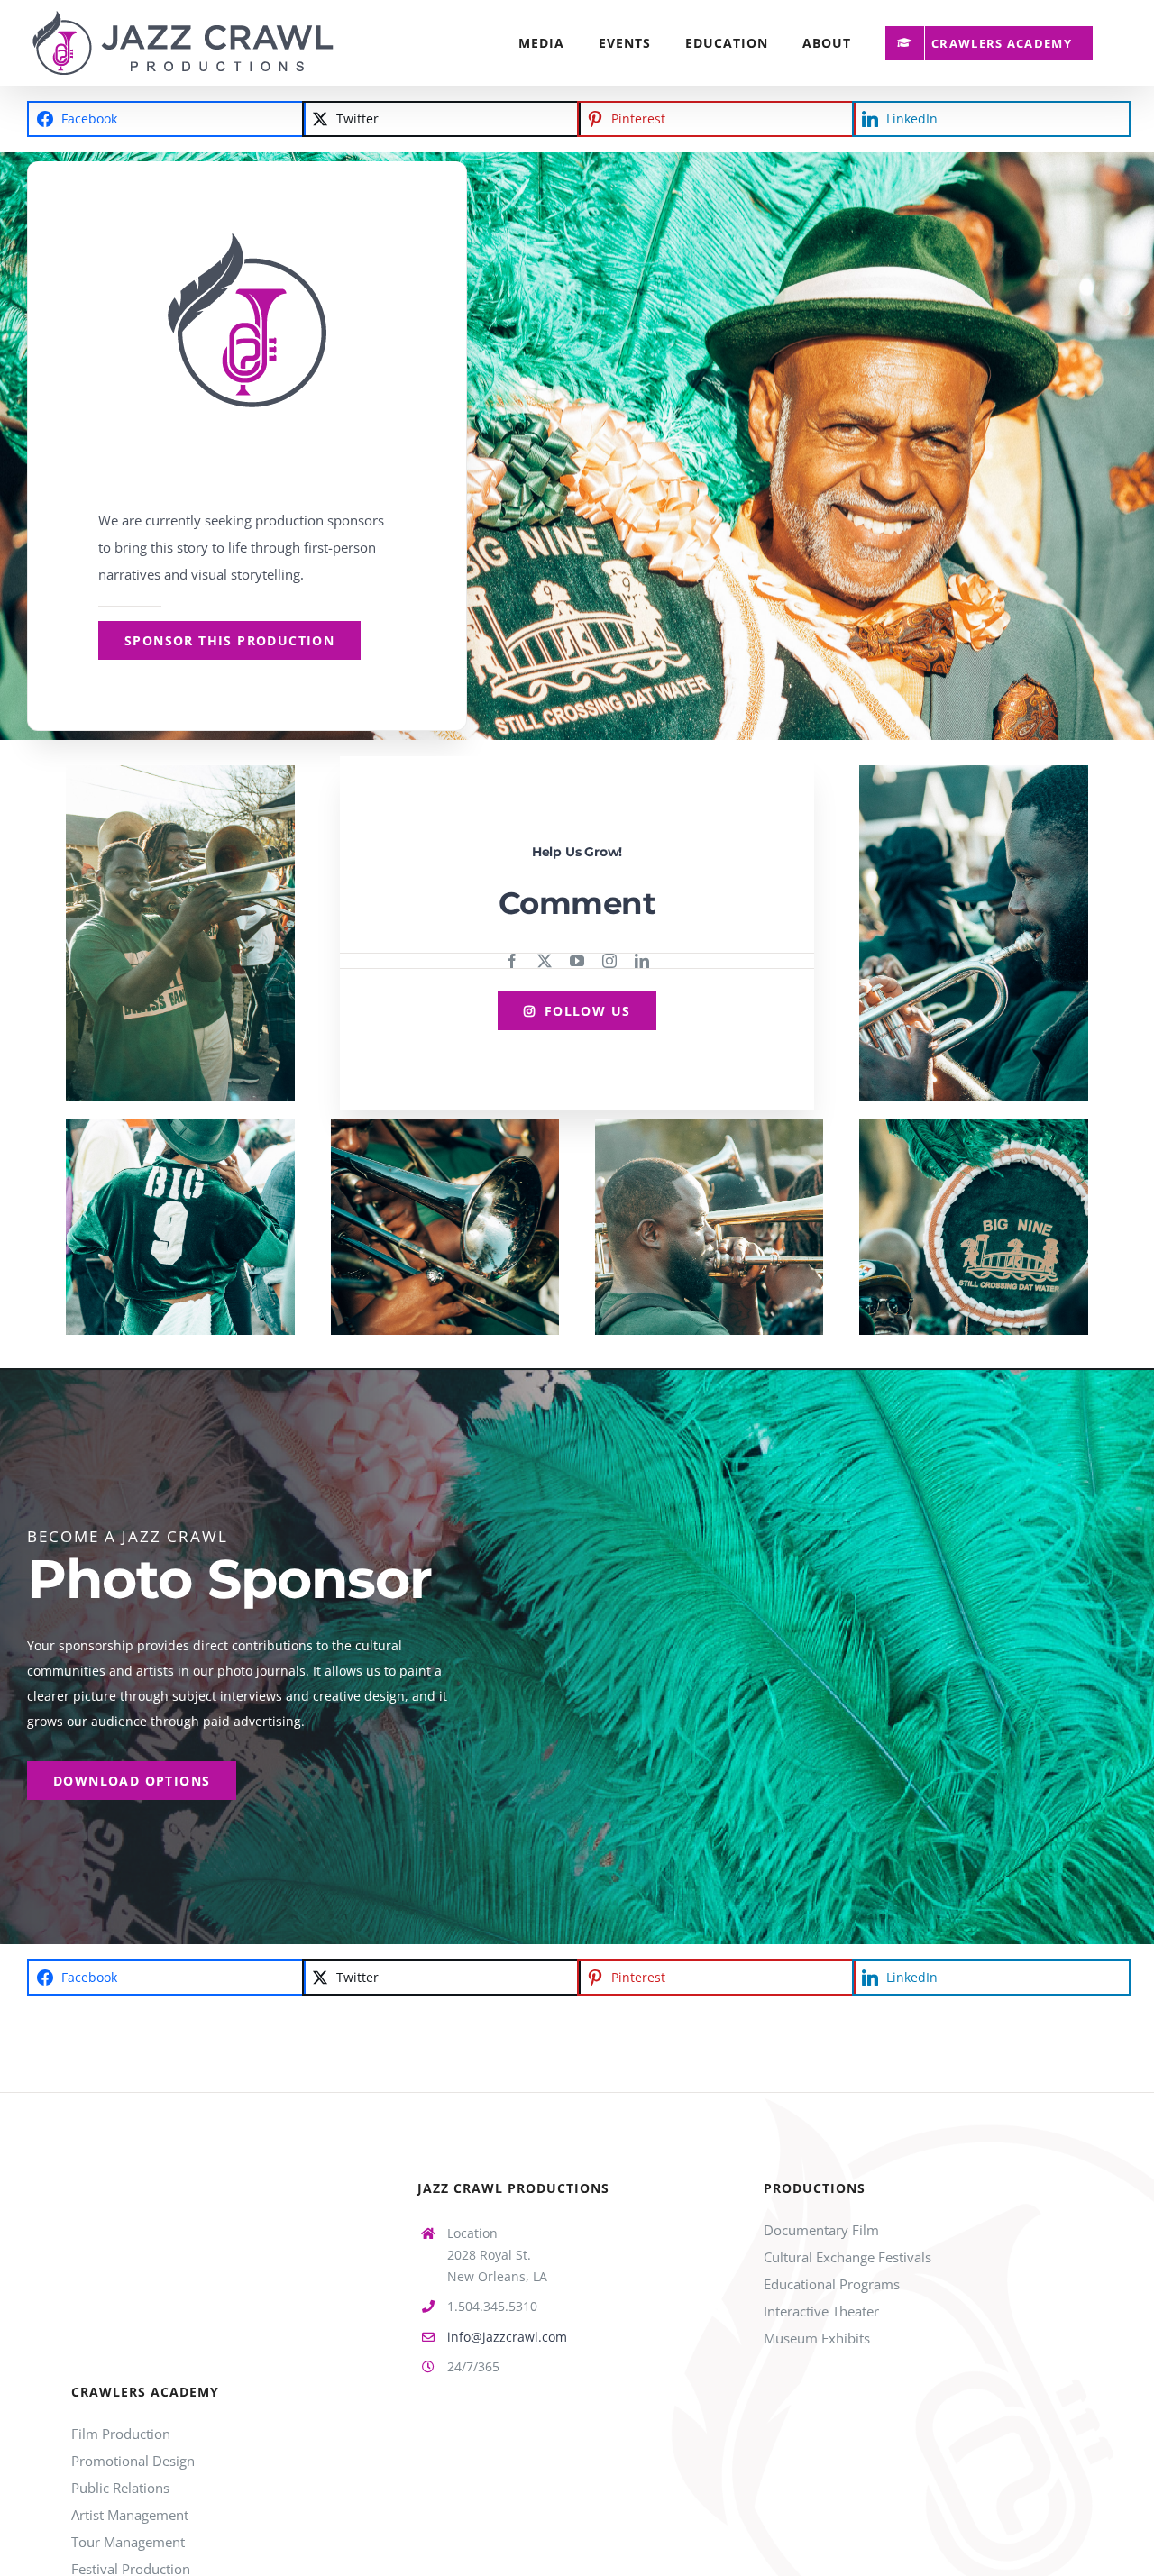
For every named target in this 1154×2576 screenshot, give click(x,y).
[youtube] (577, 961)
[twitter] (545, 961)
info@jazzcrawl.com (507, 2337)
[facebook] (512, 961)
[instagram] (609, 961)
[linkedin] (642, 961)
